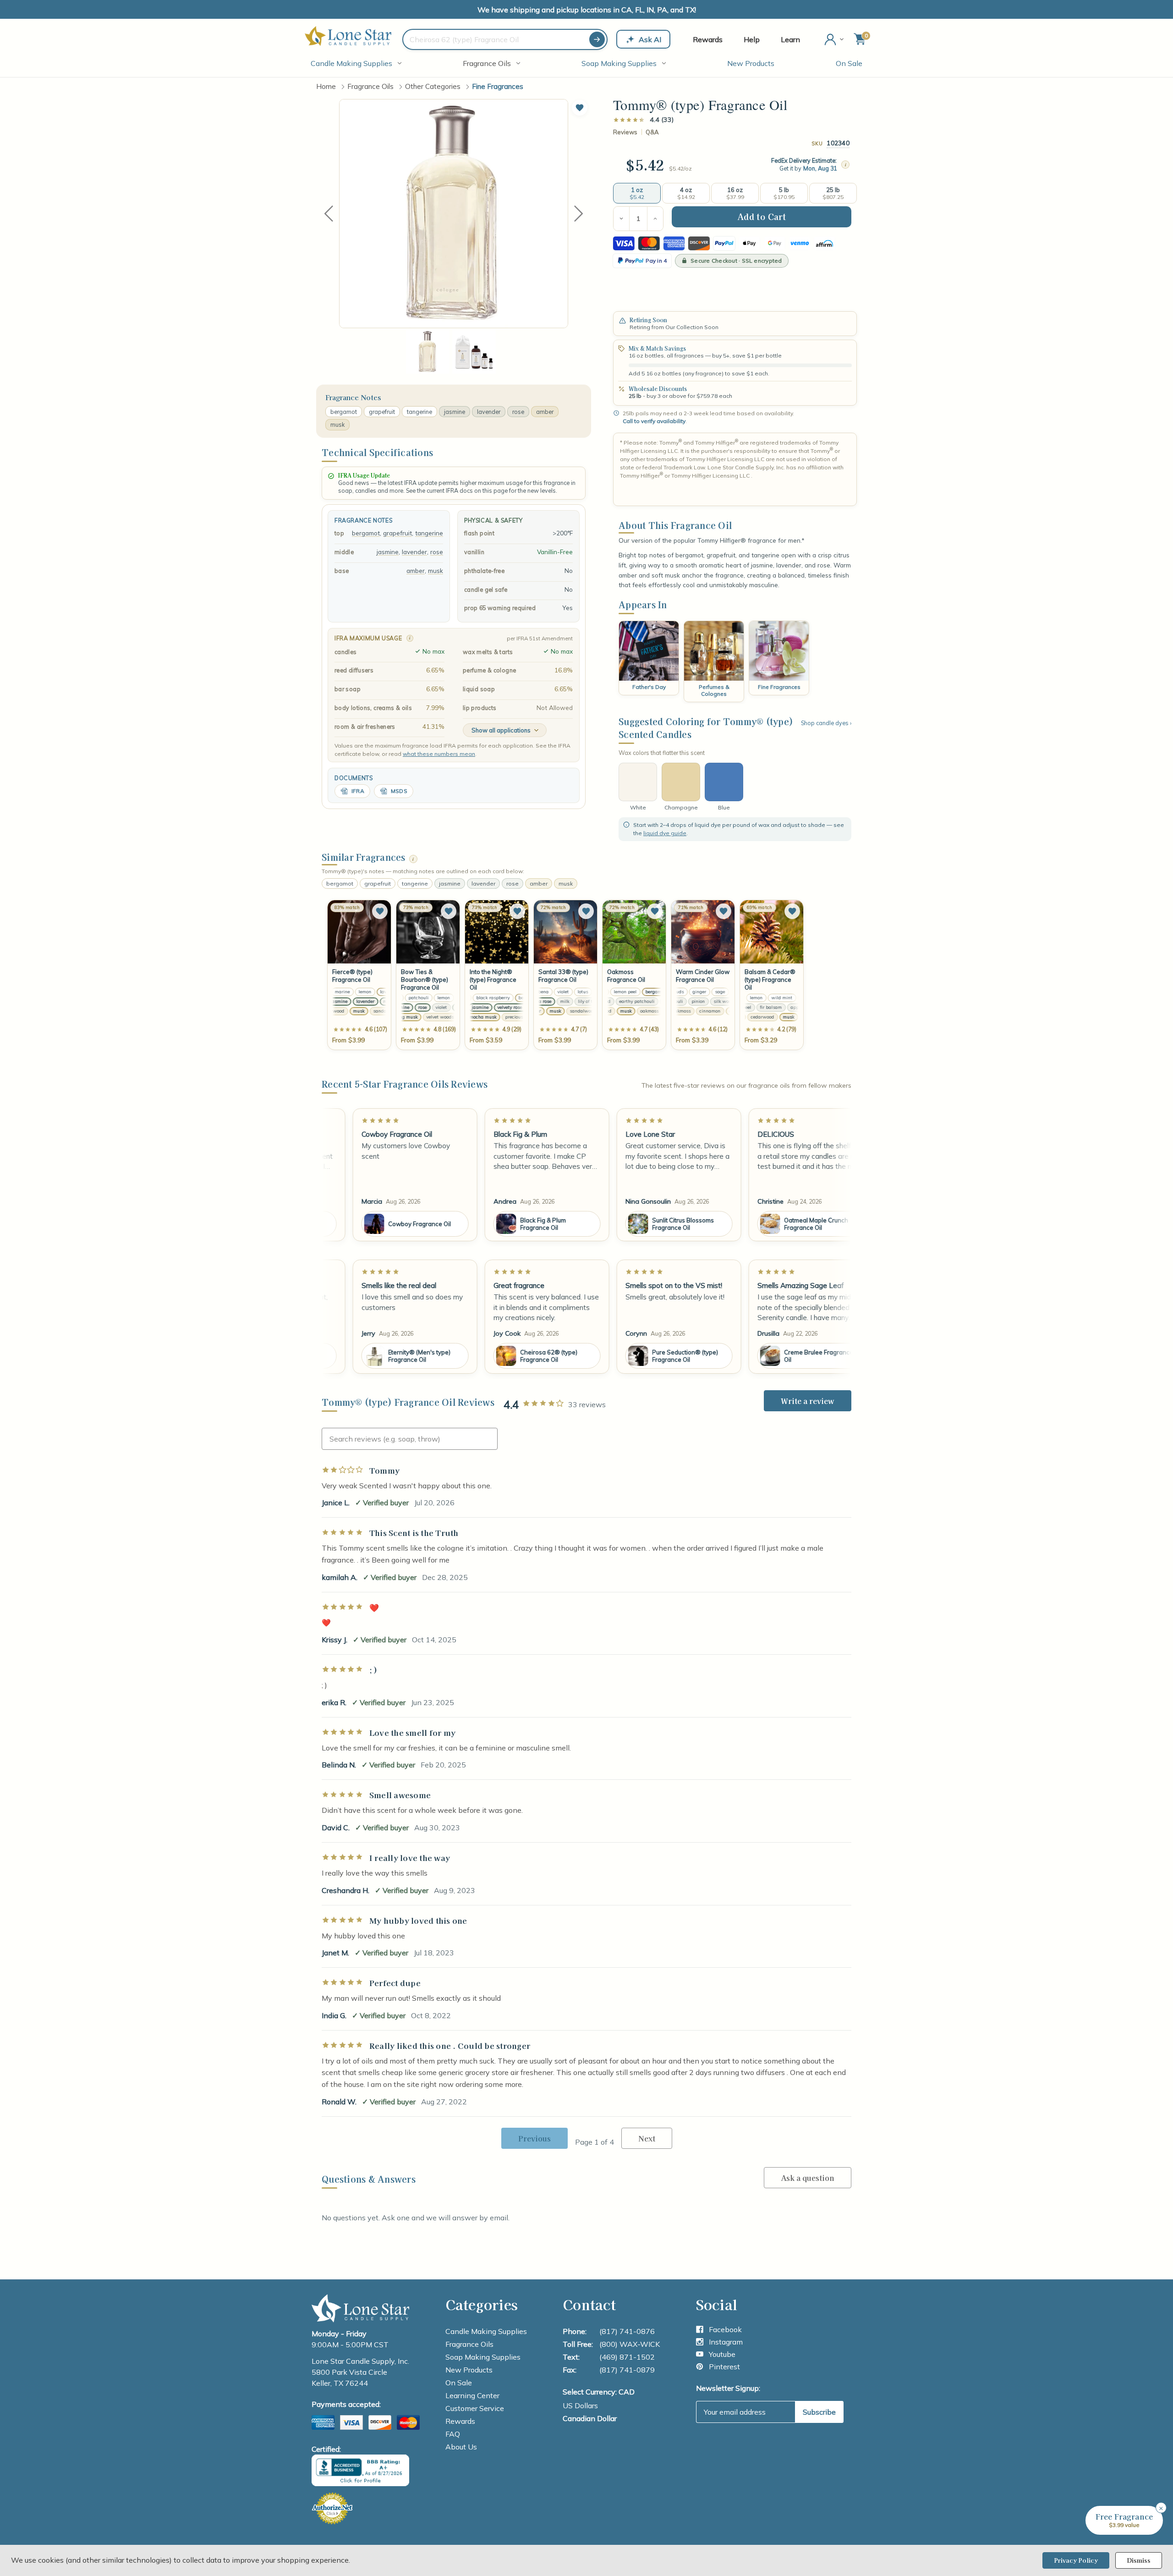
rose (518, 412)
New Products (751, 63)
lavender (489, 412)
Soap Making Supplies (619, 63)
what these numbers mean (439, 754)
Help (752, 39)
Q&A (652, 132)
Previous (329, 213)
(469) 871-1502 (627, 2357)
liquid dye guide (665, 833)
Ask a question (808, 2178)
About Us (461, 2447)
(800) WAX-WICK (630, 2344)
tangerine (419, 412)
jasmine (455, 412)
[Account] (835, 39)
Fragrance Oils (487, 63)
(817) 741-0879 (627, 2370)
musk (337, 424)
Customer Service (475, 2408)
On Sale (849, 63)
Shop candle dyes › (826, 723)
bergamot (344, 412)
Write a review (808, 1401)
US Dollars (580, 2405)
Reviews (625, 132)
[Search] (597, 39)
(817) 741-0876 (627, 2331)
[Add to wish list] (380, 911)
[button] (580, 108)
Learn (790, 39)
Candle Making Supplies (351, 63)
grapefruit (382, 412)
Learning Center (472, 2395)
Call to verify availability (654, 421)
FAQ (453, 2434)
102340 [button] (838, 143)
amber (545, 412)
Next (579, 213)
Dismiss (1139, 2560)
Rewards (708, 39)
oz (688, 168)
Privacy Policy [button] (1076, 2560)
